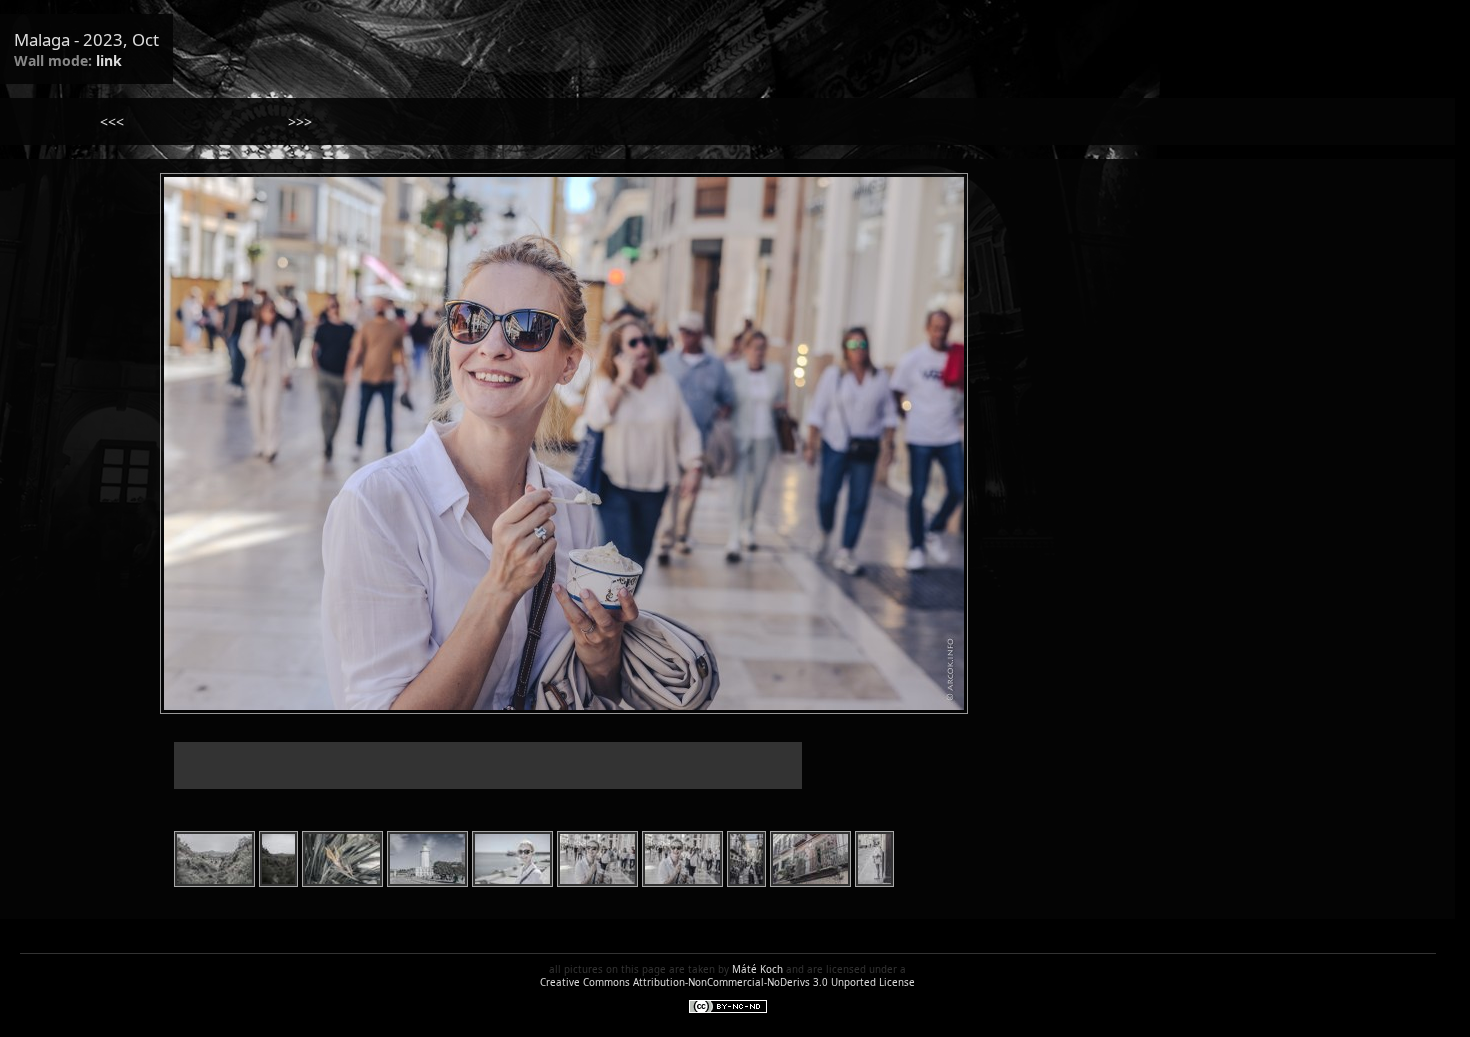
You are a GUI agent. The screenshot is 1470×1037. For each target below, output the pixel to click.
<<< (112, 121)
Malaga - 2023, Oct (86, 39)
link (109, 60)
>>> (300, 121)
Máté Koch (757, 969)
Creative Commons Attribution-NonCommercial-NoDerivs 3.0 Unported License (727, 982)
